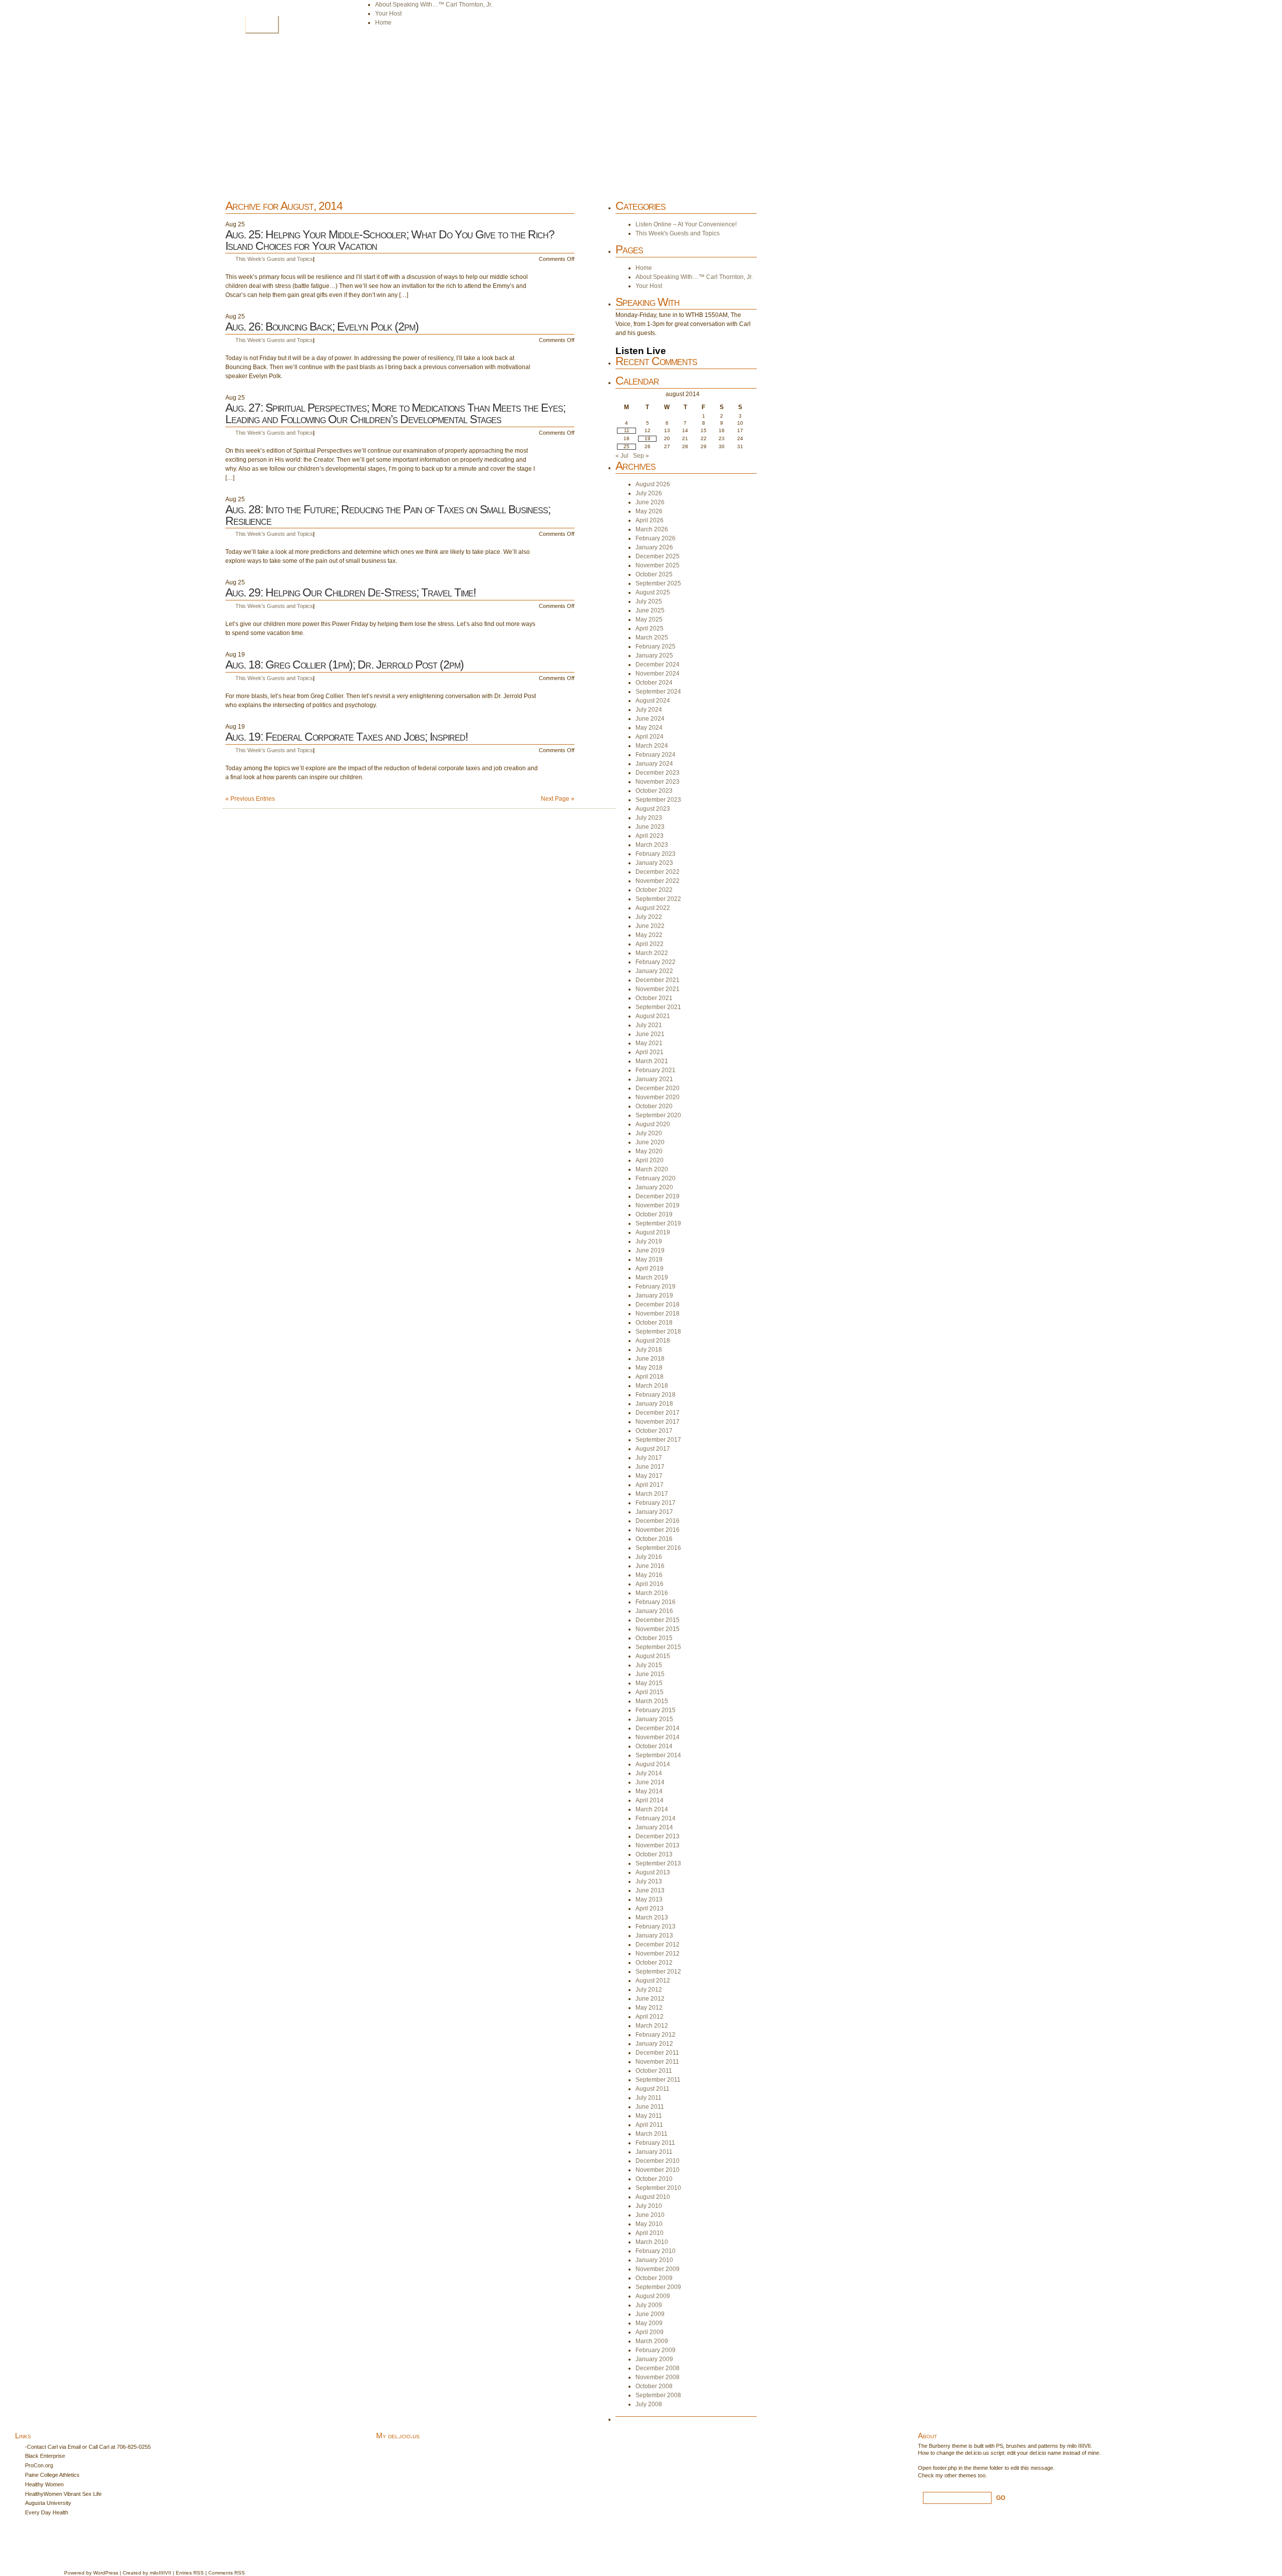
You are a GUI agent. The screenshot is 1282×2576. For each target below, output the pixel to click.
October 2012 (654, 1963)
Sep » (641, 456)
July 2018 (649, 1350)
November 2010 (658, 2170)
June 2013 (650, 1890)
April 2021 (650, 1052)
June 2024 (650, 719)
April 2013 (650, 1908)
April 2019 (650, 1268)
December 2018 (658, 1305)
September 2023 (658, 800)
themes (968, 2475)
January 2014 (654, 1827)
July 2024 (649, 710)
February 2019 (656, 1286)
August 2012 (653, 1981)
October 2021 (654, 998)
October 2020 (654, 1106)
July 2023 (649, 818)
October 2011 (654, 2071)
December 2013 (658, 1836)
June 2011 (650, 2107)
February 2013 (656, 1926)
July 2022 (649, 917)
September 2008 (658, 2395)
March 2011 (652, 2134)
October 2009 (654, 2278)
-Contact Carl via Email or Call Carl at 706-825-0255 (88, 2447)
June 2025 (650, 610)
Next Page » (558, 799)
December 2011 (657, 2053)
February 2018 (656, 1395)
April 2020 (650, 1160)
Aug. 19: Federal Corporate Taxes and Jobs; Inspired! (347, 737)
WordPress (106, 2573)
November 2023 (658, 782)
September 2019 (658, 1223)
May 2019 (649, 1259)
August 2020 (653, 1124)
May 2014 (649, 1791)
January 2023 (654, 863)
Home (262, 24)
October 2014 (654, 1746)
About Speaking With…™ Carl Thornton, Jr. (434, 5)
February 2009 (656, 2350)
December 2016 (658, 1521)
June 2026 (650, 502)
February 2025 (656, 647)
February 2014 (656, 1818)
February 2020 (656, 1178)
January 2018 (654, 1404)
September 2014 (658, 1755)
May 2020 (649, 1151)
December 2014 (658, 1728)
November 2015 (658, 1629)
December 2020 (658, 1088)
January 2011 (654, 2152)
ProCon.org (39, 2465)
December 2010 (658, 2161)
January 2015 (654, 1719)
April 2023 (650, 836)
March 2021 (652, 1061)
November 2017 (658, 1422)
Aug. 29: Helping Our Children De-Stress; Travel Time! (351, 592)
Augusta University (48, 2503)
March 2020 (652, 1169)
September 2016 (658, 1548)
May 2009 (649, 2323)
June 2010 (650, 2215)
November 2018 (658, 1314)
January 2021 (654, 1079)
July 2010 (649, 2206)
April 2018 (650, 1377)
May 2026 (649, 511)
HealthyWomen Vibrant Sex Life (63, 2494)
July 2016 (649, 1557)
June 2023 (650, 827)
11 (627, 430)
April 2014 (650, 1800)
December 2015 (658, 1620)
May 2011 (649, 2116)
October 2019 (654, 1214)
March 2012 (652, 2026)
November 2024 (658, 674)
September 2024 (658, 692)
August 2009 (653, 2296)
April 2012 (650, 2017)
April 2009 (650, 2332)
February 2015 (656, 1710)
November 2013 (658, 1845)
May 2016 (649, 1575)
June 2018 (650, 1359)
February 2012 (656, 2035)
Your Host (388, 14)
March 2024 (652, 746)
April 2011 (649, 2125)
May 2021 (649, 1043)
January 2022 (654, 971)
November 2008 (658, 2377)
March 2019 (652, 1277)
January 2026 (654, 547)
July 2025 (649, 601)
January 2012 (654, 2044)
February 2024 (656, 755)
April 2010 (650, 2233)
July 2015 (649, 1665)
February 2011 (655, 2143)
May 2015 (649, 1683)
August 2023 (653, 809)
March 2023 (652, 845)
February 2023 (656, 854)
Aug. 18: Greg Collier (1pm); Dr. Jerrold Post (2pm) (345, 665)
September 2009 (658, 2287)
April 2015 (650, 1692)
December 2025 (658, 556)
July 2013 (649, 1881)
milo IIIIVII (1079, 2446)
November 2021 (658, 989)
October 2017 (654, 1431)
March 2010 (652, 2242)
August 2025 (653, 592)
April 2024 (650, 737)
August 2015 (653, 1656)
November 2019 (658, 1205)
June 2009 (650, 2314)
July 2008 (649, 2404)
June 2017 (650, 1467)
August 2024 (653, 701)
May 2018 (649, 1368)
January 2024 (654, 764)
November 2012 (658, 1954)
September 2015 (658, 1647)
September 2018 (658, 1332)
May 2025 (649, 619)
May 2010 (649, 2224)
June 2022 (650, 926)
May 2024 (649, 728)
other (951, 2475)
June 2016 (650, 1566)
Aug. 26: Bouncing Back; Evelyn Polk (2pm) (322, 327)
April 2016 (650, 1584)
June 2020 (650, 1142)
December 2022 (658, 872)
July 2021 (649, 1025)
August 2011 (653, 2089)
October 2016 (654, 1539)
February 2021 (656, 1070)
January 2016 (654, 1611)
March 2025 (652, 637)
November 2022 (658, 881)
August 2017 (653, 1449)
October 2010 (654, 2179)
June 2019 (650, 1250)
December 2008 (658, 2368)
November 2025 (658, 565)
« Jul (622, 456)
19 (648, 438)
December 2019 (658, 1196)
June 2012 (650, 1999)
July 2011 (649, 2098)
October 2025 (654, 574)
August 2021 (653, 1016)
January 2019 (654, 1296)
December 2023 (658, 773)
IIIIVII (165, 2573)
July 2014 (649, 1773)
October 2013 (654, 1854)
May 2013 (649, 1899)
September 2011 (658, 2080)
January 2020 (654, 1187)
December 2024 (658, 665)
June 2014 (650, 1782)
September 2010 (658, 2188)
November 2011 (657, 2062)
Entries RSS (190, 2573)
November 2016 (658, 1530)
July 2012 (649, 1990)
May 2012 (649, 2008)
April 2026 (650, 520)
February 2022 (656, 962)
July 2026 (649, 493)
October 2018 (654, 1323)
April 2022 (650, 944)
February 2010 (656, 2251)
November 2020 (658, 1097)
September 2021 (658, 1007)
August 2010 (653, 2197)
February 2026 (656, 538)
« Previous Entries (250, 799)
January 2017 (654, 1512)
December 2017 (658, 1413)
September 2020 (658, 1115)
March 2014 (652, 1809)
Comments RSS (227, 2573)
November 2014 (658, 1737)
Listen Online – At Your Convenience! (686, 224)
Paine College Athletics (52, 2475)
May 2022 (649, 935)
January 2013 (654, 1936)
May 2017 (649, 1476)
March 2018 (652, 1386)
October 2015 (654, 1638)
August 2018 (653, 1341)
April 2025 (650, 628)
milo (154, 2573)
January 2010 (654, 2260)
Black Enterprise (45, 2456)
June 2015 (650, 1674)
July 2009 (649, 2305)
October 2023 (654, 791)
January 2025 (654, 656)
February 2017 (656, 1503)
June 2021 (650, 1034)
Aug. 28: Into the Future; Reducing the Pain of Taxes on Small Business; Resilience (388, 515)
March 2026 (652, 529)
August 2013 (653, 1872)
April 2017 (650, 1485)
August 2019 (653, 1232)
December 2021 (658, 980)
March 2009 (652, 2341)
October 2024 (654, 683)
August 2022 (653, 908)
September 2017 (658, 1440)
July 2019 (649, 1241)
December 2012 (658, 1945)
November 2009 (658, 2269)
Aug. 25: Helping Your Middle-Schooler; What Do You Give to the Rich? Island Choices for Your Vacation (390, 240)
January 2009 (654, 2359)
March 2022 (652, 953)
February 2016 (656, 1602)
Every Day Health (47, 2512)
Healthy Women (44, 2484)
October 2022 (654, 890)
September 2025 (658, 583)
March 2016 (652, 1593)
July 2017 (649, 1458)
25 (626, 446)
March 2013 (652, 1917)
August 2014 (653, 1764)
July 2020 (649, 1133)
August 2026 (653, 484)
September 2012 (658, 1972)
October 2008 (654, 2386)
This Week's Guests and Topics (274, 259)
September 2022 (658, 899)
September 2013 (658, 1863)
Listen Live (641, 351)
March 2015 (652, 1701)
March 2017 (652, 1494)
